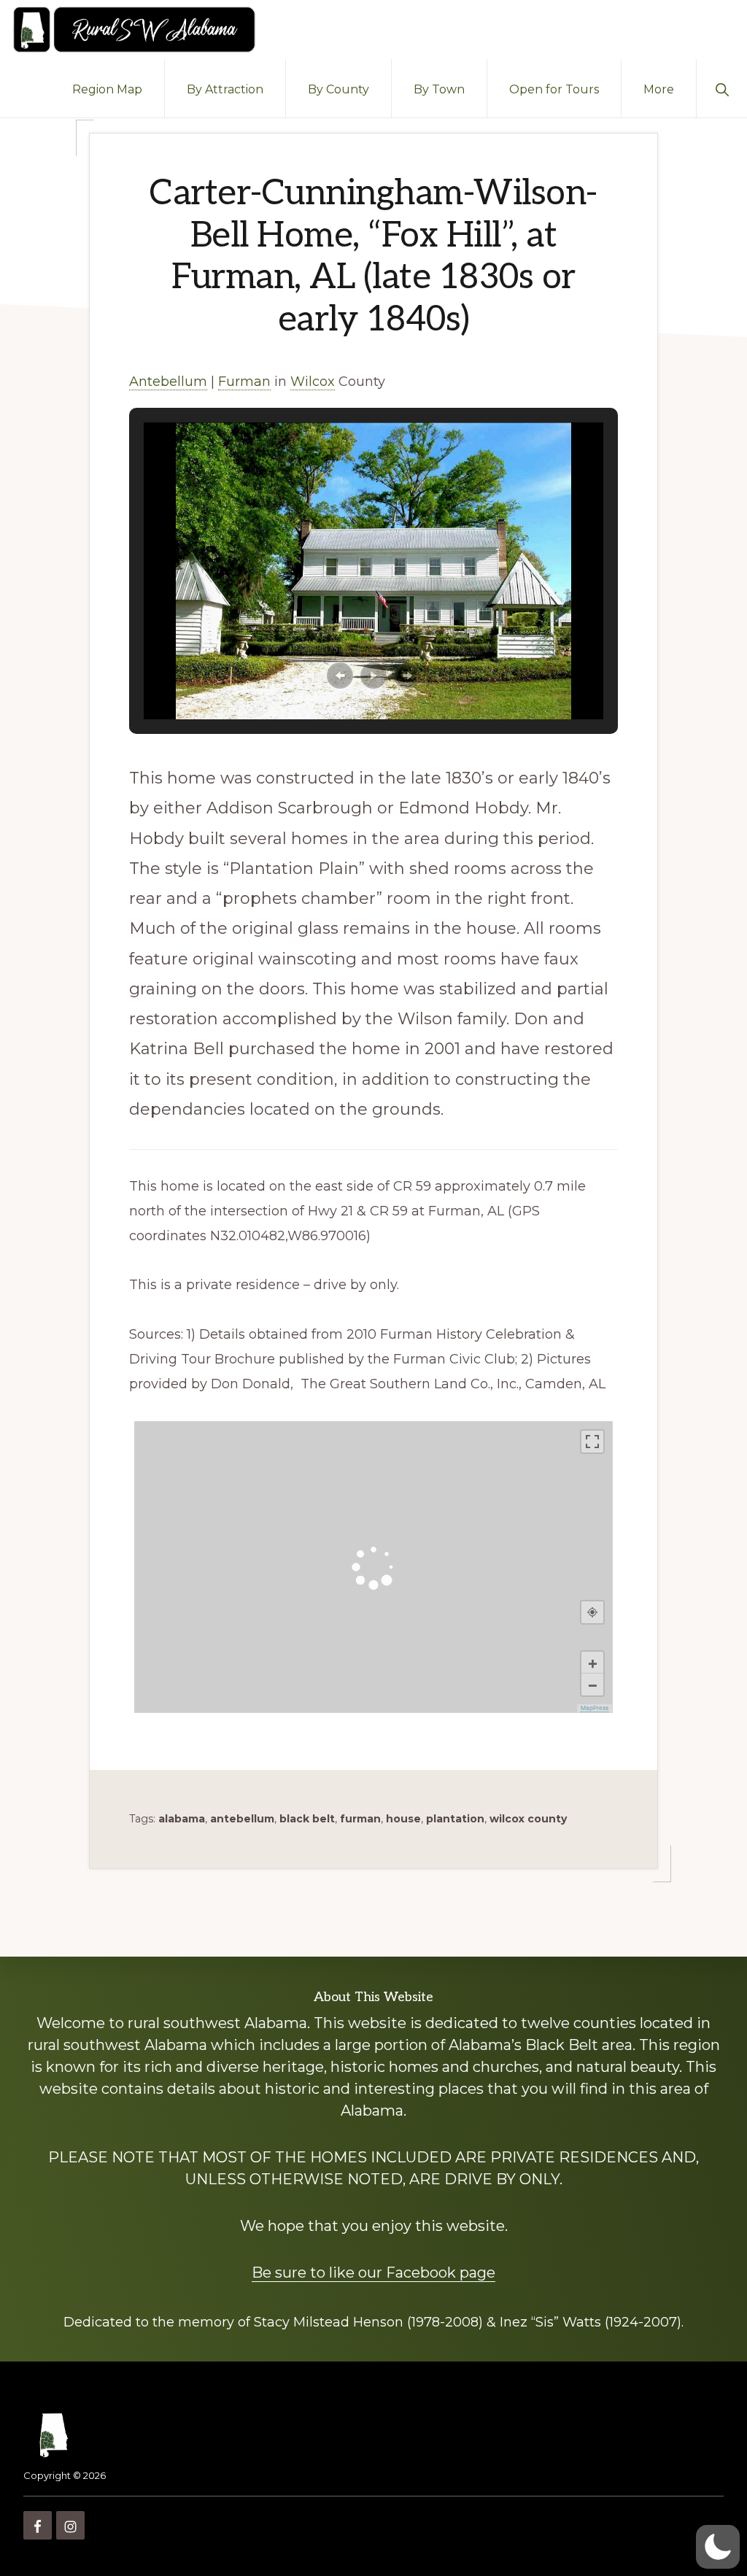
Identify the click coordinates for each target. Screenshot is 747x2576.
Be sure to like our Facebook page (373, 2273)
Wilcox (313, 382)
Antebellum (168, 382)
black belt (307, 1819)
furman (360, 1819)
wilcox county (528, 1819)
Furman (244, 382)
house (403, 1819)
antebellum (242, 1819)
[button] (722, 88)
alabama (182, 1819)
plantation (455, 1819)
